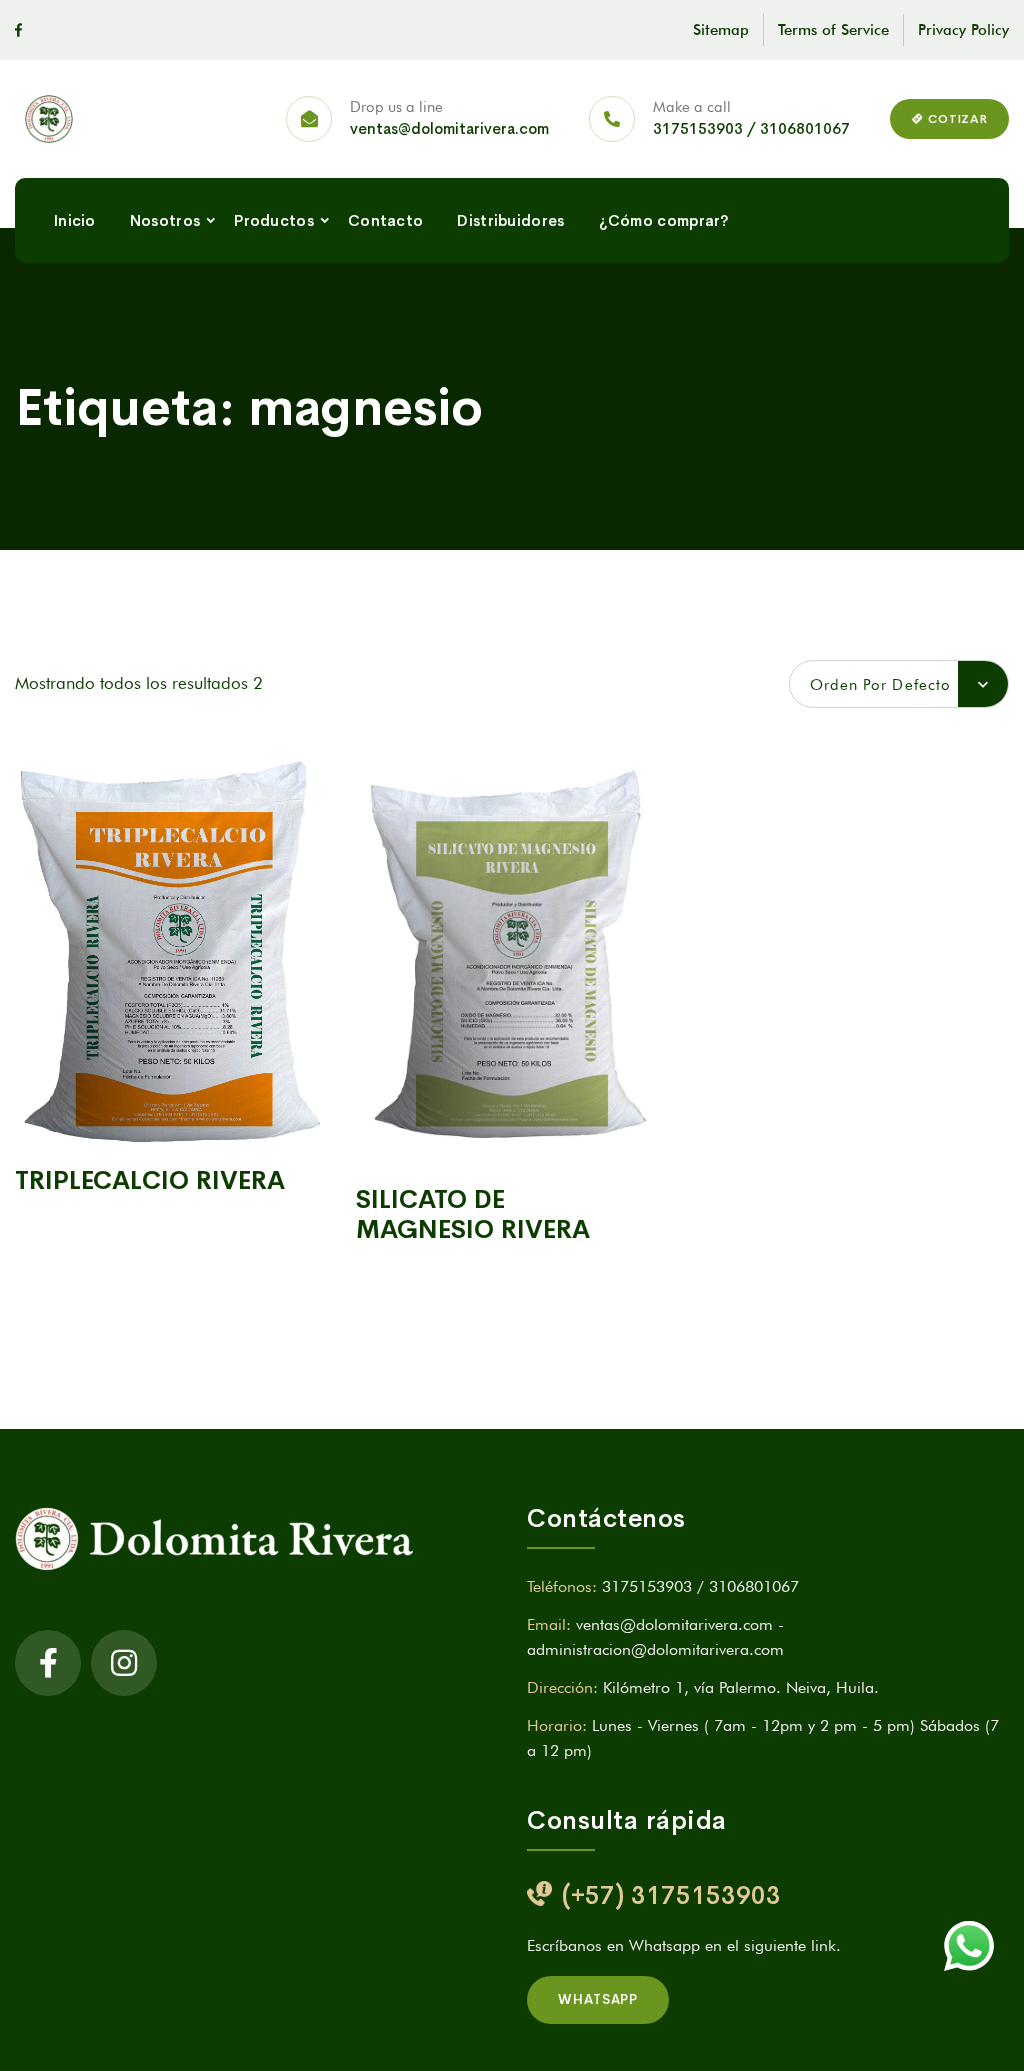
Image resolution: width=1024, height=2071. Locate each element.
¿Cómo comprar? (664, 220)
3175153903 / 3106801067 (751, 128)
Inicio (75, 220)
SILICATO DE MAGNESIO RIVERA (473, 1214)
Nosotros (165, 220)
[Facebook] (19, 30)
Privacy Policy (963, 30)
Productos (274, 220)
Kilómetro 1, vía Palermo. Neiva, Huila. (741, 1687)
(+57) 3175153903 (671, 1895)
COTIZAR (956, 119)
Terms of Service (833, 30)
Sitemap (721, 30)
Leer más (170, 1118)
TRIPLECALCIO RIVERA (150, 1180)
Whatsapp (598, 1999)
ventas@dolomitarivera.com (449, 128)
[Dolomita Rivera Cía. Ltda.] (59, 118)
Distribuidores (510, 220)
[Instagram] (124, 1663)
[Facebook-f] (48, 1663)
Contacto (385, 220)
